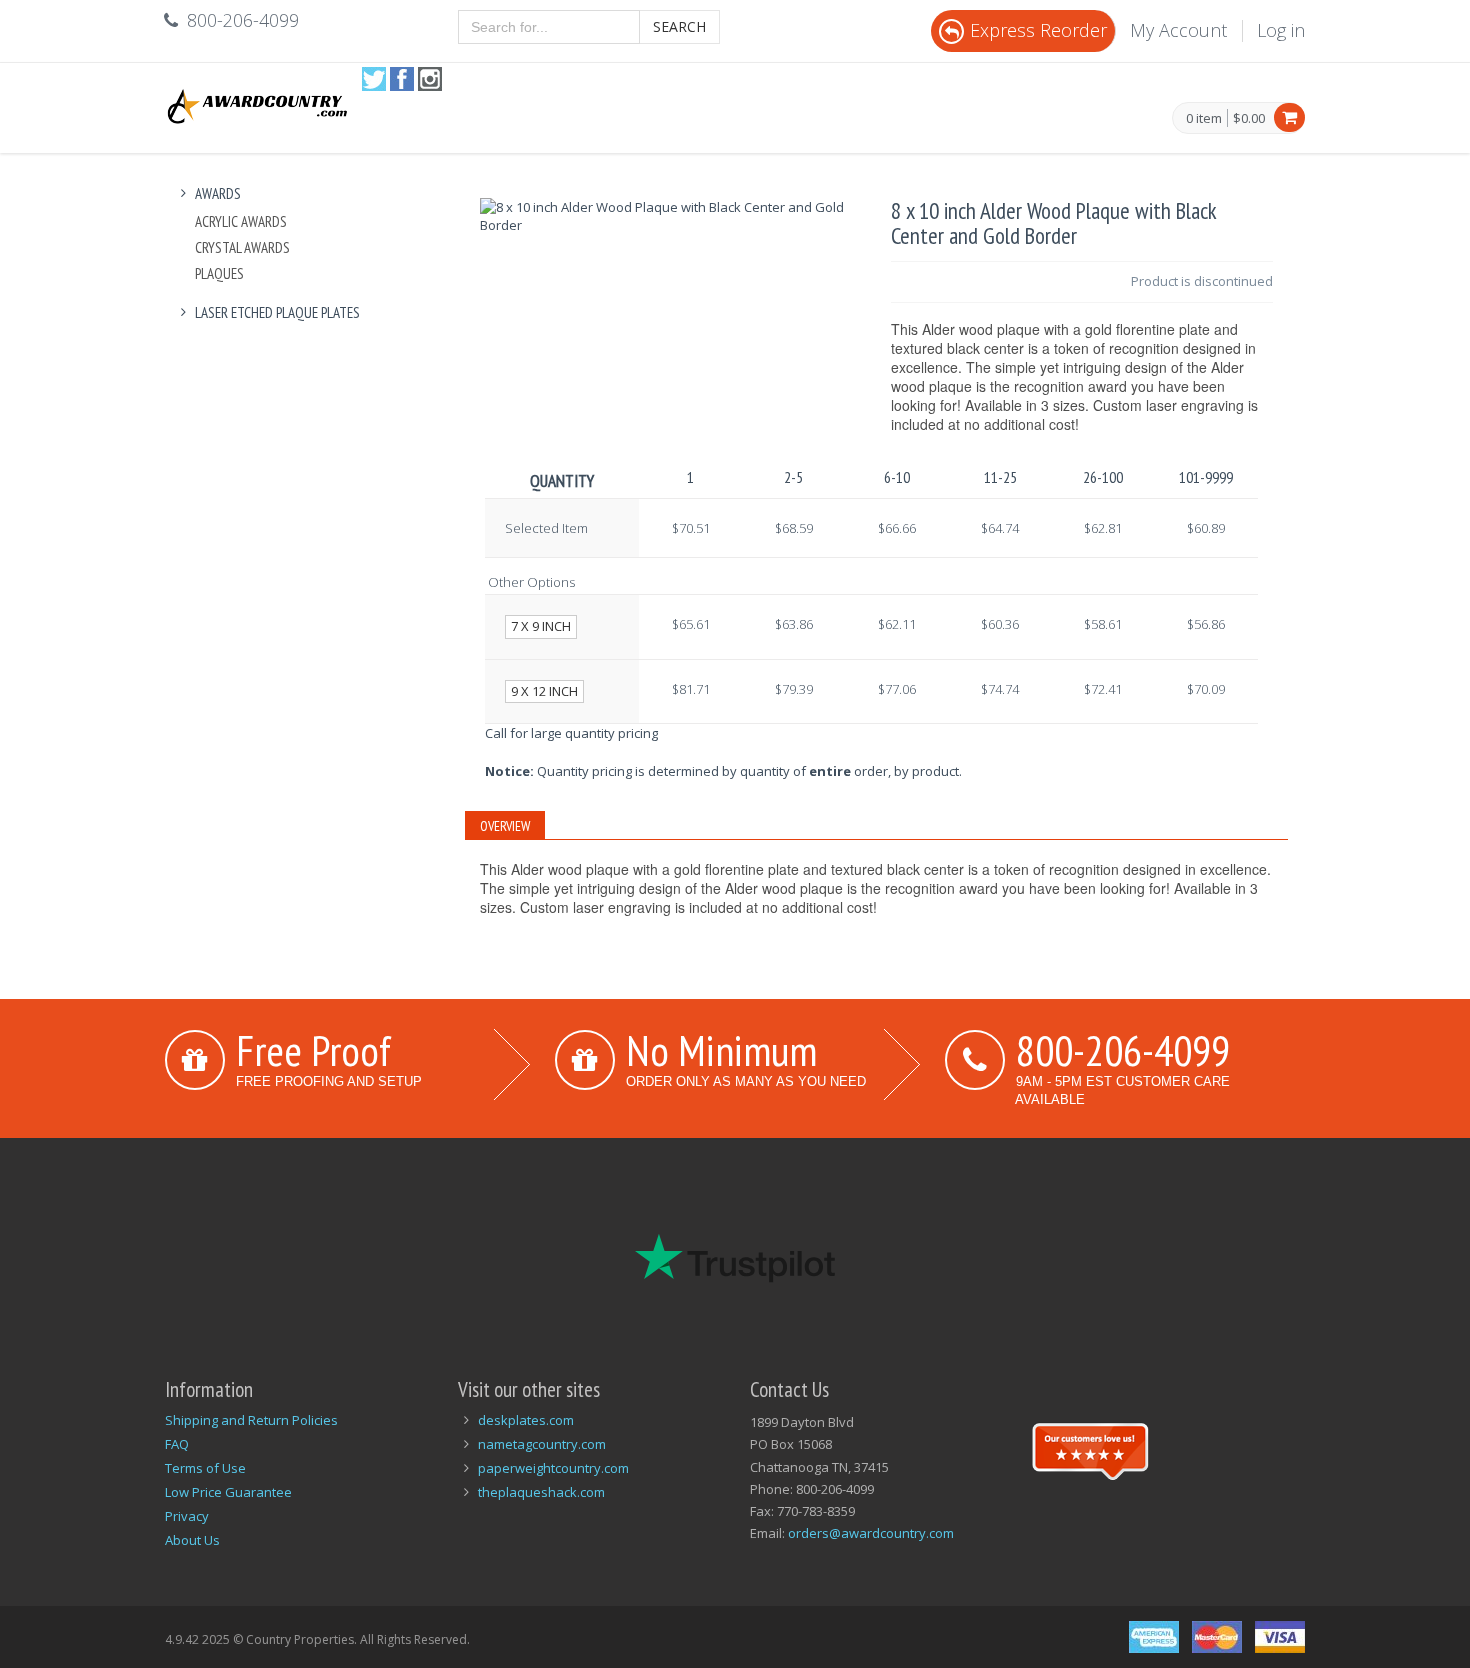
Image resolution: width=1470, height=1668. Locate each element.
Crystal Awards (242, 247)
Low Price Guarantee (228, 1492)
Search (679, 26)
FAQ (177, 1444)
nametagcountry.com (542, 1444)
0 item (1204, 119)
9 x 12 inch (544, 691)
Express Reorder (1038, 30)
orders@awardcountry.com (871, 1533)
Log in (1281, 30)
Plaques (219, 273)
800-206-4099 (1123, 1050)
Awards (218, 193)
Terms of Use (205, 1468)
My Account (1178, 30)
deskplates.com (526, 1420)
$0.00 (1249, 118)
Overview (505, 826)
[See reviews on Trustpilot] (1090, 1449)
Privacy (187, 1516)
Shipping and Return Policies (251, 1420)
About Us (192, 1540)
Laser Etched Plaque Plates (277, 312)
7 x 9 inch (541, 626)
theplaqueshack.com (541, 1492)
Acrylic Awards (241, 221)
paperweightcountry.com (553, 1468)
